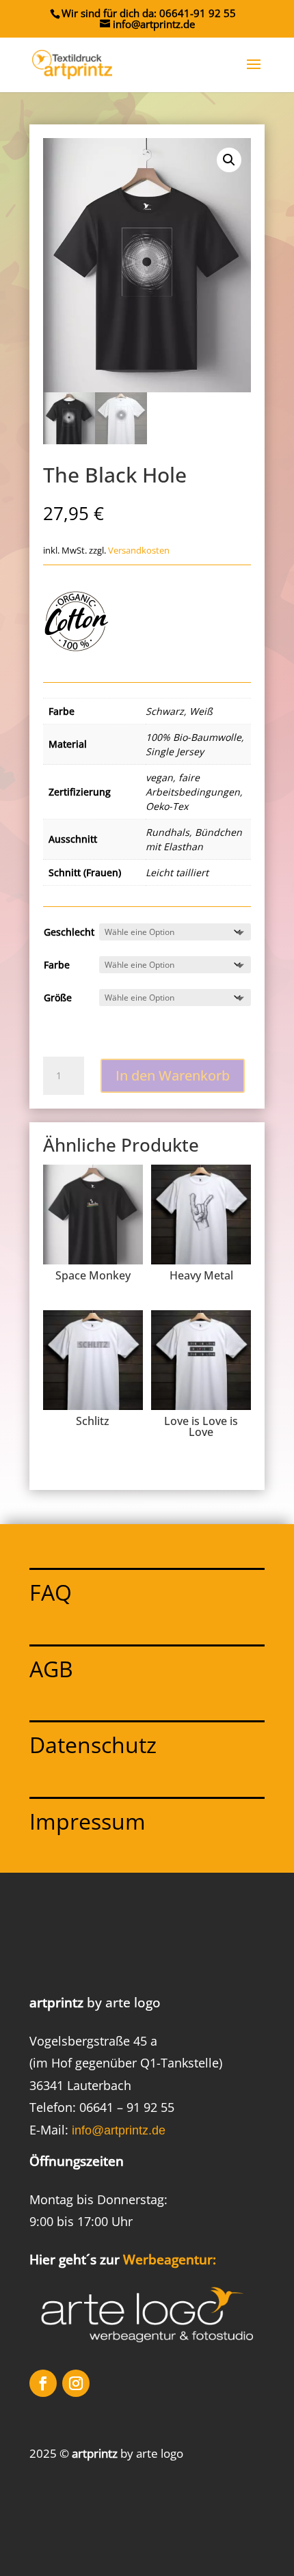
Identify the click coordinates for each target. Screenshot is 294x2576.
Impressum (88, 1821)
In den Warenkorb (173, 1075)
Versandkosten (139, 551)
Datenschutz (93, 1745)
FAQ (51, 1592)
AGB (51, 1669)
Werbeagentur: (170, 2260)
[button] (229, 160)
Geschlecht (69, 932)
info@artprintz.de (119, 2130)
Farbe (57, 965)
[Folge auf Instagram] (76, 2383)
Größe (58, 998)
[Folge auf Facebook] (43, 2383)
